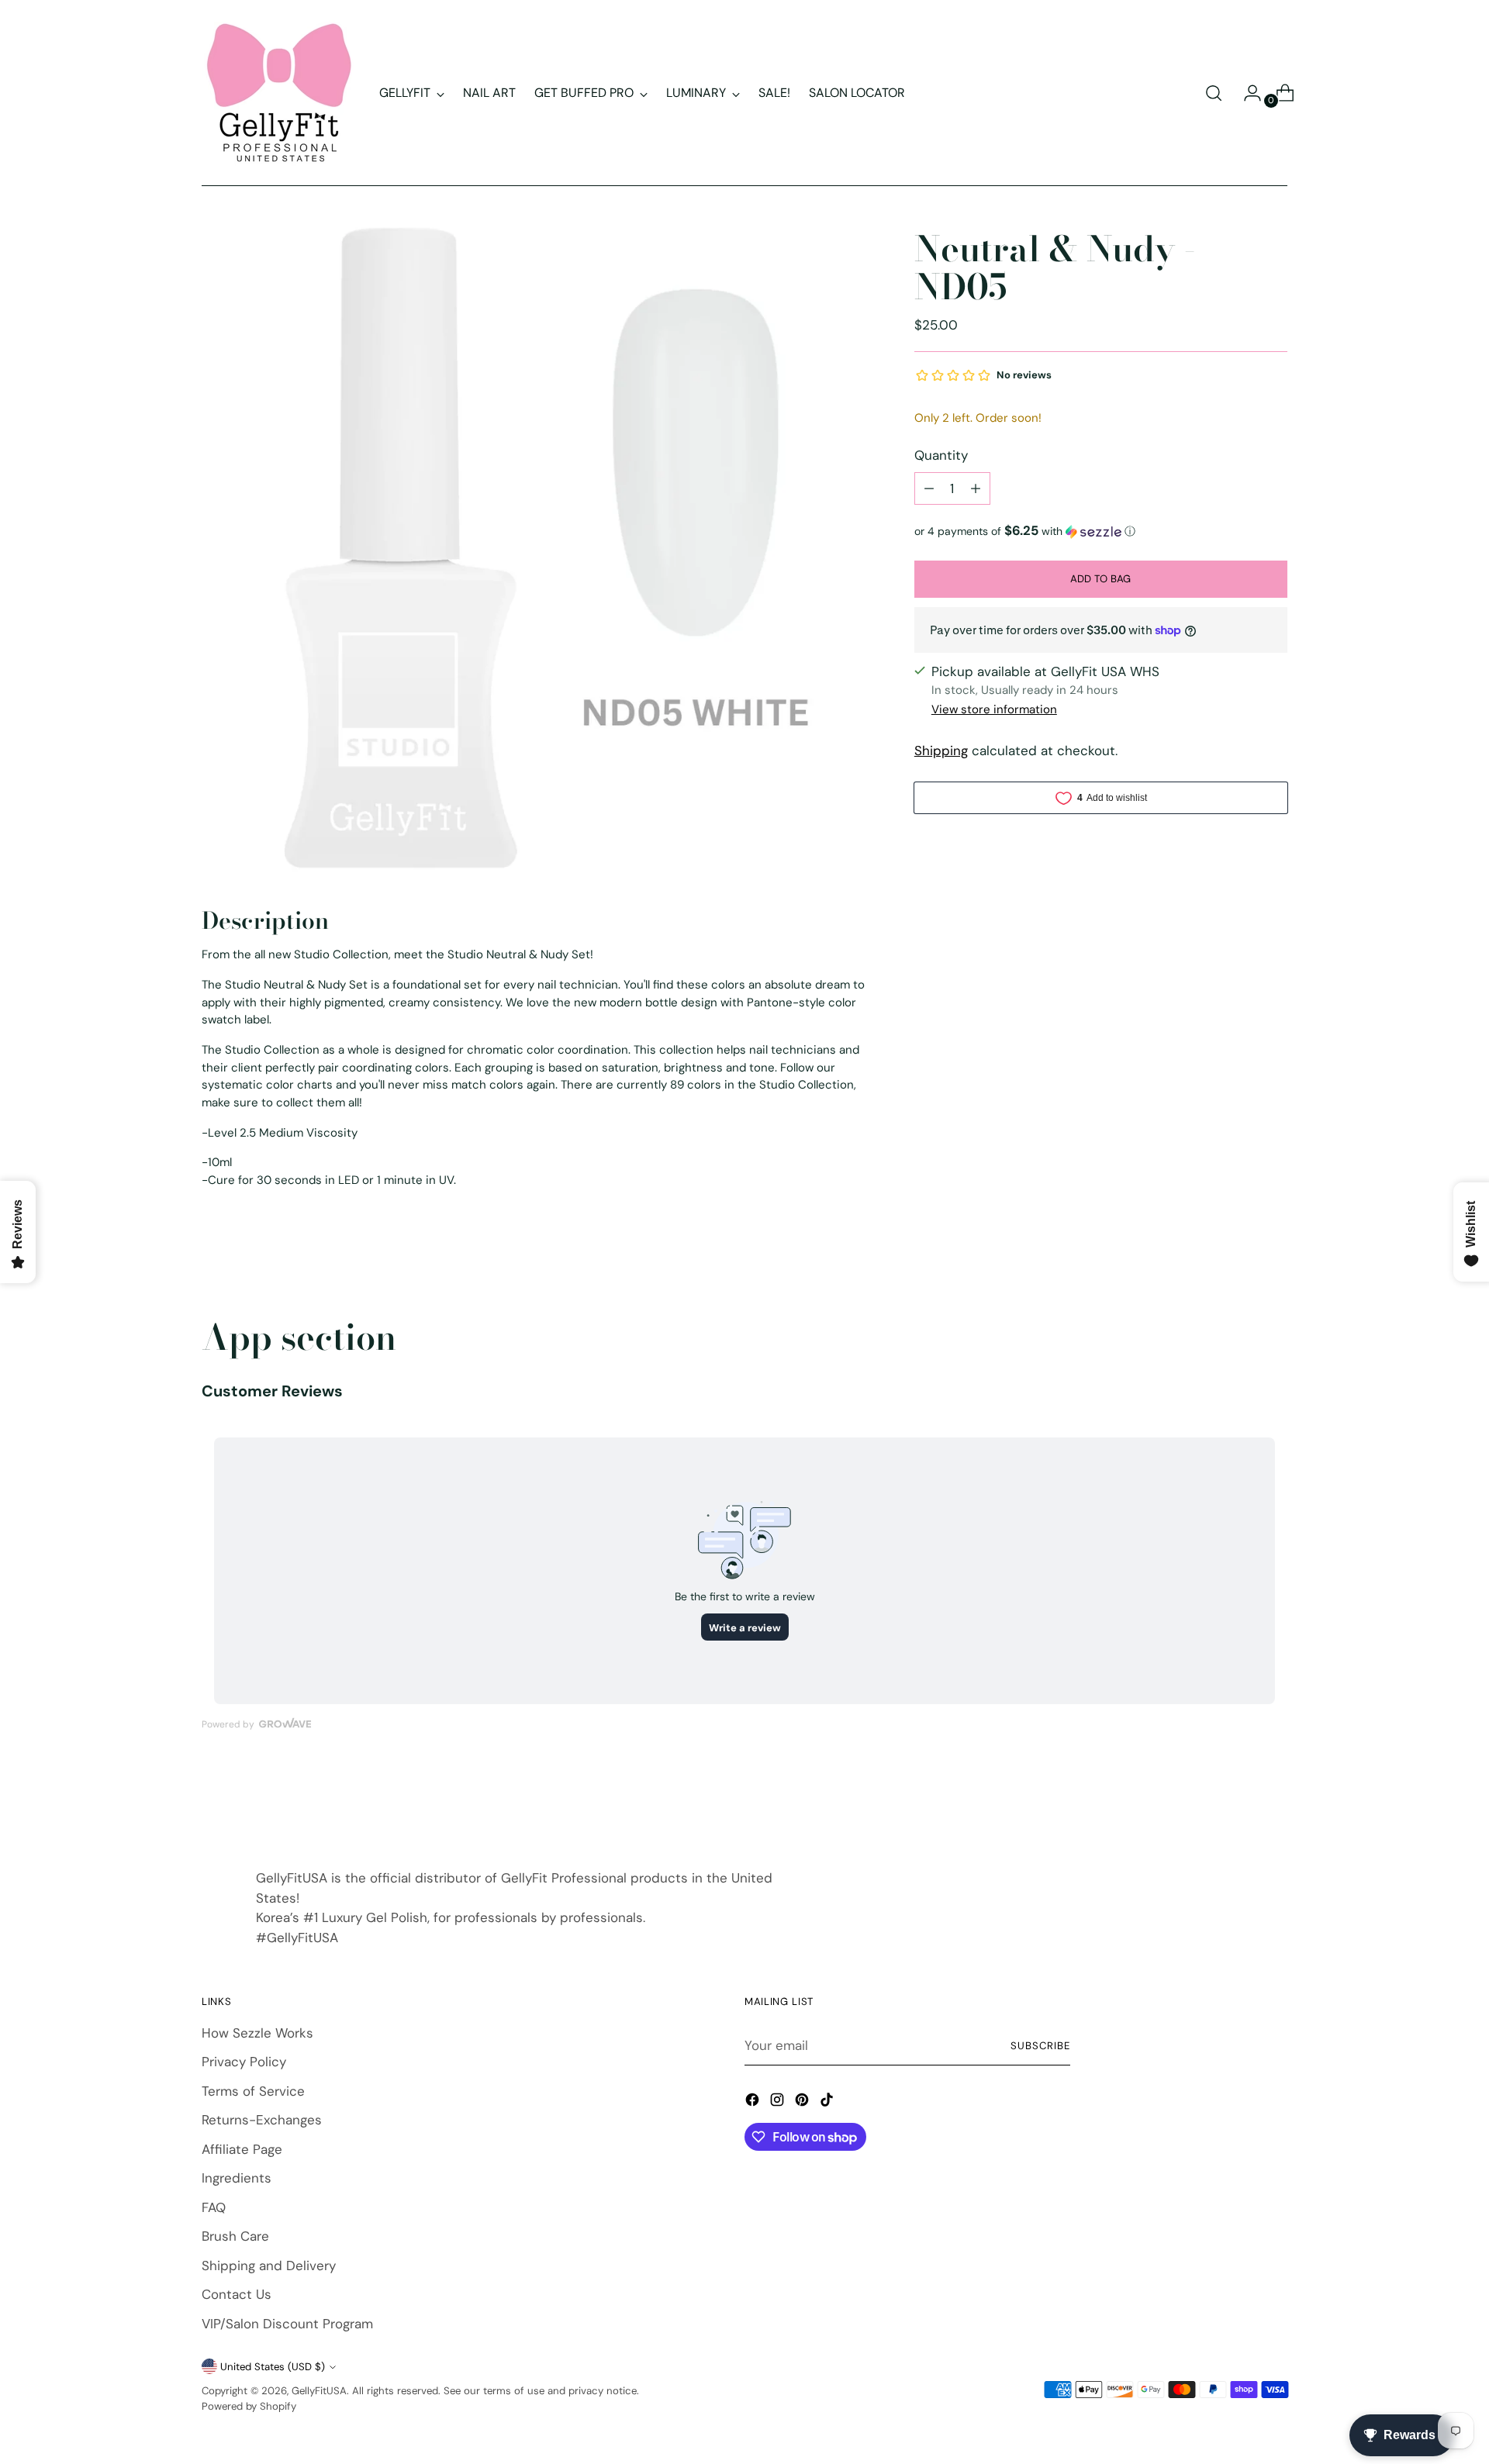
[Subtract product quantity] (929, 488)
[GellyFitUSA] (279, 93)
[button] (1101, 531)
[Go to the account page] (1246, 93)
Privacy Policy (244, 2062)
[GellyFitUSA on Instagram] (779, 2103)
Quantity (941, 456)
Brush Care (235, 2236)
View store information (994, 710)
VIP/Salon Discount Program (287, 2324)
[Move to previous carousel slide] (1239, 1803)
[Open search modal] (1214, 93)
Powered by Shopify (249, 2406)
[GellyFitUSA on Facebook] (754, 2103)
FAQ (214, 2207)
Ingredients (237, 2178)
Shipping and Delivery (269, 2266)
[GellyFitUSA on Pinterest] (803, 2103)
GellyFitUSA (319, 2391)
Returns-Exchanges (262, 2120)
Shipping (941, 751)
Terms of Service (253, 2091)
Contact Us (237, 2294)
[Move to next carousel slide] (1274, 1802)
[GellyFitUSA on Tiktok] (828, 2103)
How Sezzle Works (257, 2033)
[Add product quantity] (976, 488)
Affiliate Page (242, 2149)
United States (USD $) (273, 2367)
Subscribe (1040, 2046)
